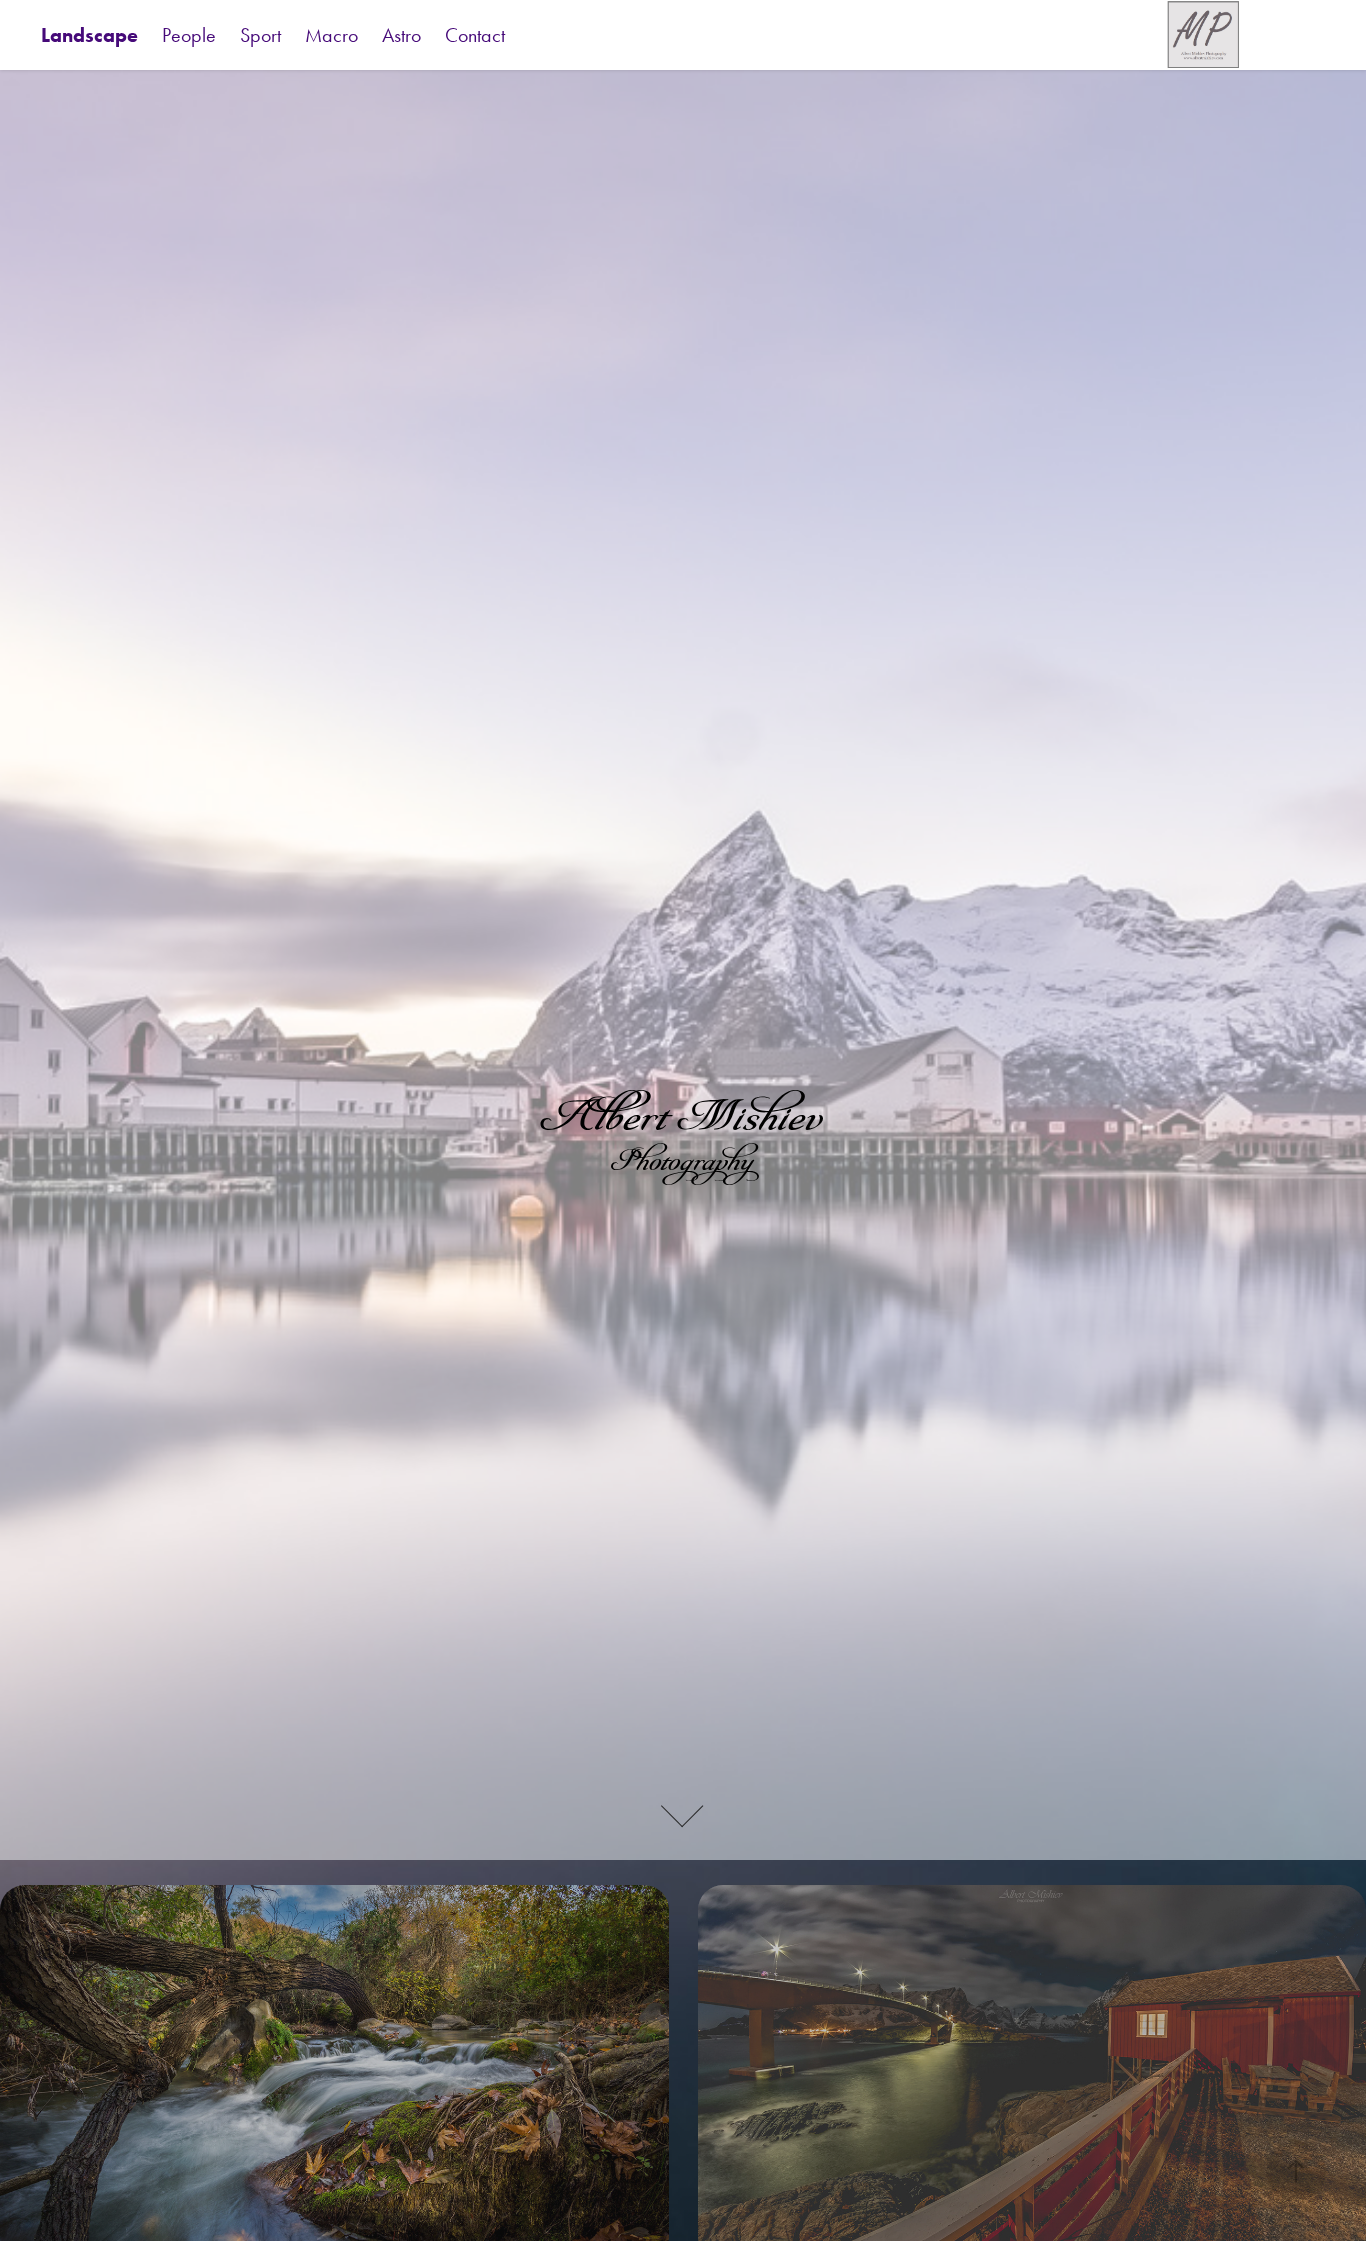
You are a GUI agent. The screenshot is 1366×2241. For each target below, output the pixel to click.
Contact (475, 35)
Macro (331, 35)
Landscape (89, 35)
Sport (260, 35)
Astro (401, 35)
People (189, 35)
